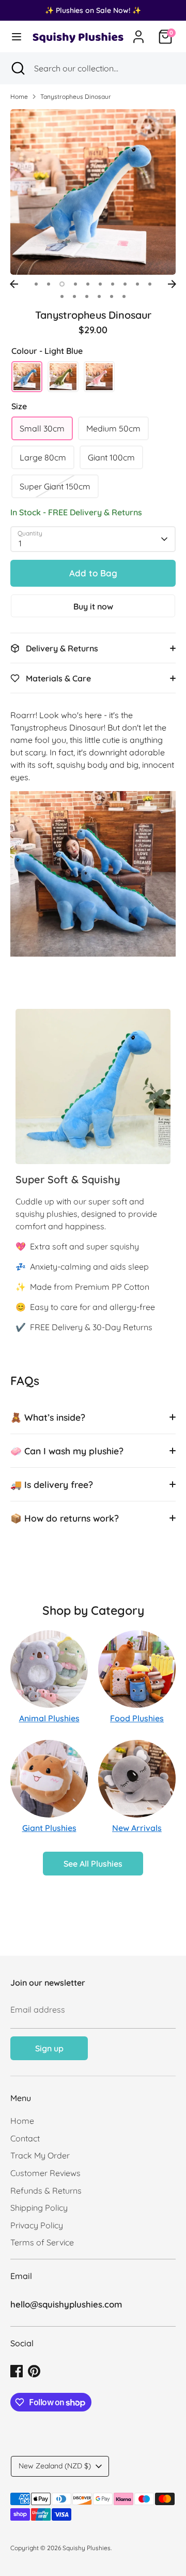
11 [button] (62, 296)
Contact (25, 2138)
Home (19, 96)
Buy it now (93, 606)
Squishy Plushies (87, 2548)
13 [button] (87, 296)
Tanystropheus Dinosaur (76, 96)
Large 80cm (43, 457)
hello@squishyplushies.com (66, 2304)
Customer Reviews (45, 2173)
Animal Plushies (49, 1718)
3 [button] (62, 284)
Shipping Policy (39, 2208)
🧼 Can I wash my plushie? (67, 1451)
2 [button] (49, 284)
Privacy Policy (37, 2225)
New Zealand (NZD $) (55, 2466)
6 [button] (100, 284)
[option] (93, 192)
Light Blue (27, 377)
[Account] (138, 33)
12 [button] (74, 296)
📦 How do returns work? (65, 1518)
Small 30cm (42, 428)
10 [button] (150, 284)
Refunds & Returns (46, 2191)
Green (63, 377)
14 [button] (99, 296)
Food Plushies (137, 1718)
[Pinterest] (34, 2371)
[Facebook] (17, 2371)
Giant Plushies (49, 1828)
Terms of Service (42, 2242)
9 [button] (137, 284)
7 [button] (113, 284)
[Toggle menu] (15, 36)
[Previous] (14, 284)
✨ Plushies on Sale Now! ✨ (93, 10)
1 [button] (36, 284)
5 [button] (88, 284)
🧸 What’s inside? (48, 1417)
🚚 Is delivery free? (52, 1484)
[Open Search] (17, 68)
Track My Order (40, 2155)
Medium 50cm (113, 428)
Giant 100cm (111, 457)
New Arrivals (137, 1828)
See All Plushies (93, 1864)
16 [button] (124, 296)
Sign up (49, 2048)
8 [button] (125, 284)
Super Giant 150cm (55, 486)
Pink (99, 377)
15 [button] (112, 296)
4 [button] (75, 284)
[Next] (172, 284)
